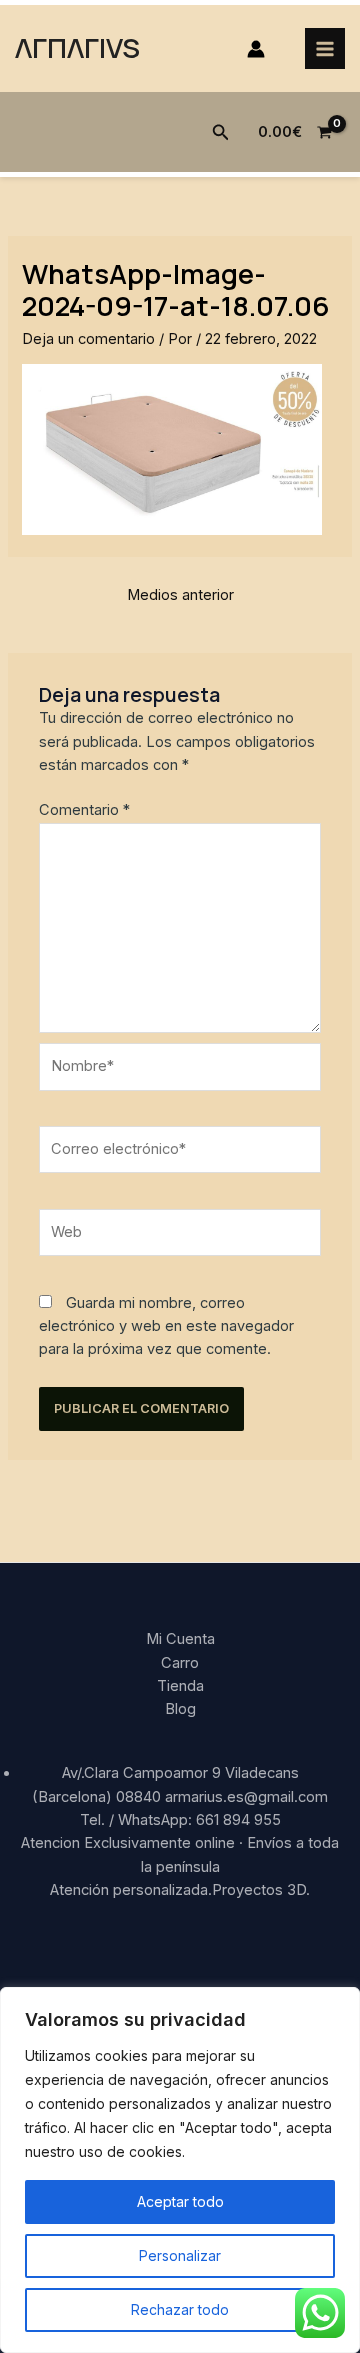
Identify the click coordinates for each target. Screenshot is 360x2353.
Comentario (84, 810)
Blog (180, 1709)
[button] (221, 132)
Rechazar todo (180, 2309)
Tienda (180, 1686)
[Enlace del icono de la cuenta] (256, 49)
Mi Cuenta (180, 1639)
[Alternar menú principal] (325, 48)
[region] (180, 2170)
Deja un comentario (88, 339)
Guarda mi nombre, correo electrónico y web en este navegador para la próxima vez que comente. (166, 1326)
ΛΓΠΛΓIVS (77, 47)
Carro (180, 1663)
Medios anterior (180, 595)
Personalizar (180, 2255)
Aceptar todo (180, 2201)
